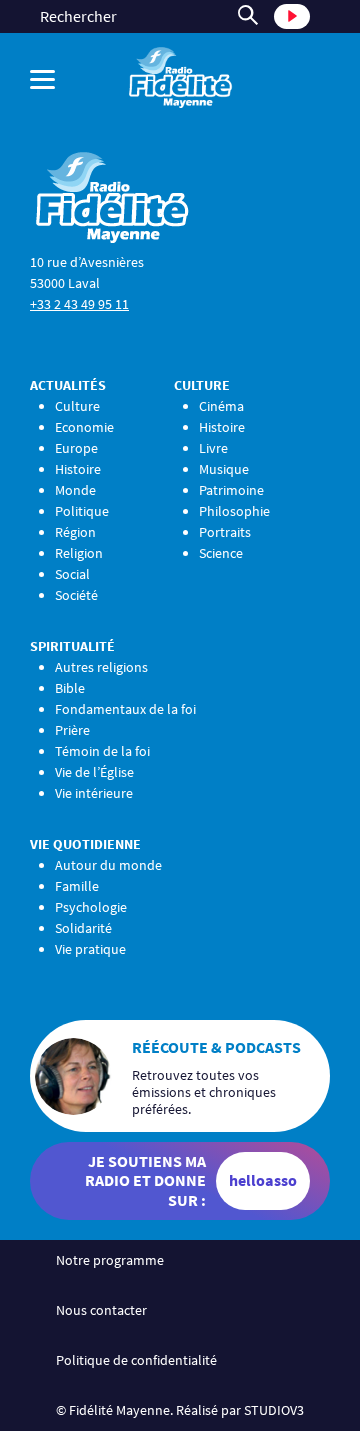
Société (76, 595)
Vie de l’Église (94, 772)
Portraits (225, 532)
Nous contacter (101, 1310)
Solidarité (83, 928)
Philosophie (234, 511)
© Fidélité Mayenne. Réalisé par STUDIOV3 (180, 1410)
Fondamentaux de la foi (125, 709)
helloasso (263, 1180)
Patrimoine (231, 490)
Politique (82, 511)
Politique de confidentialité (136, 1360)
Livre (213, 448)
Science (221, 553)
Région (75, 532)
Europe (76, 448)
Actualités (68, 385)
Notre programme (110, 1260)
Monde (75, 490)
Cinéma (221, 406)
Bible (70, 688)
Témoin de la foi (102, 751)
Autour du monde (108, 865)
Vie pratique (90, 949)
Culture (77, 406)
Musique (224, 469)
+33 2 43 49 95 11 (79, 304)
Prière (72, 730)
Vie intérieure (94, 793)
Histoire (78, 469)
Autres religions (101, 667)
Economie (84, 427)
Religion (79, 553)
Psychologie (91, 907)
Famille (77, 886)
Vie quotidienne (85, 844)
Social (72, 574)
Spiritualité (72, 646)
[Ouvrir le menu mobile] (47, 79)
